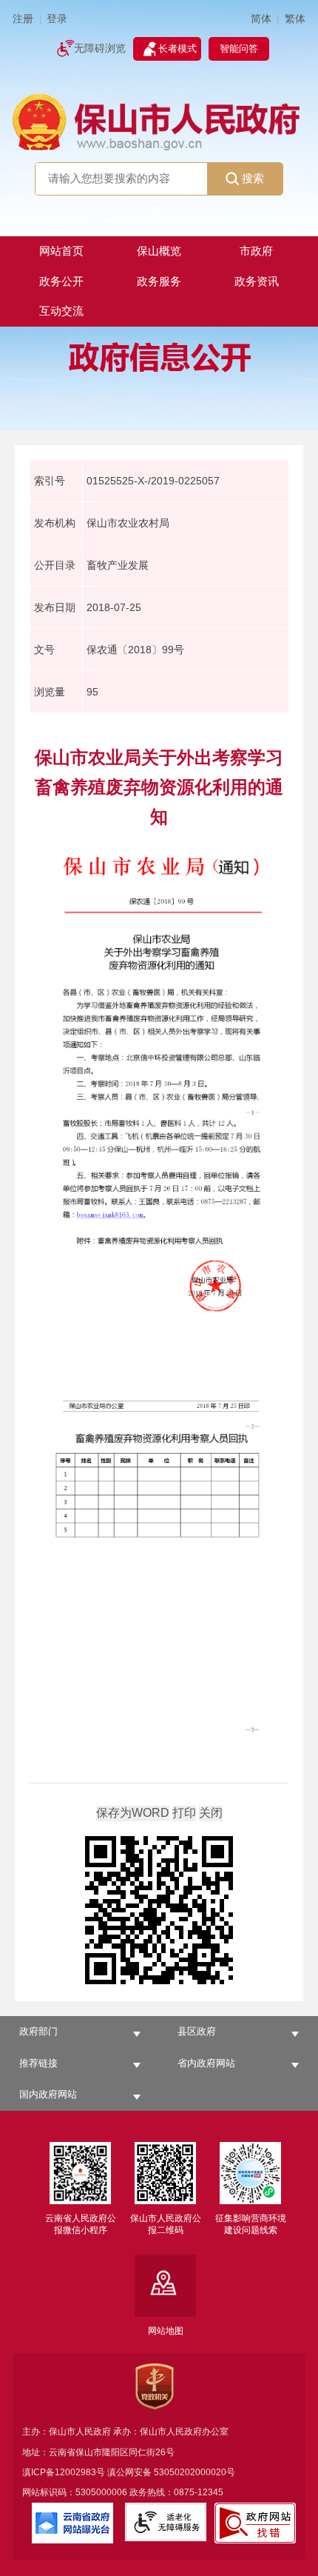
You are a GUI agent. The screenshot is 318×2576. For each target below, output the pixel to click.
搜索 (253, 178)
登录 (57, 19)
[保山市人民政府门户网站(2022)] (159, 121)
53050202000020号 (194, 2472)
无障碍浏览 (100, 49)
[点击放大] (159, 1911)
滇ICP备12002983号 (64, 2472)
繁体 (295, 19)
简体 (261, 19)
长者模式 (177, 49)
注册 (23, 19)
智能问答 (239, 49)
